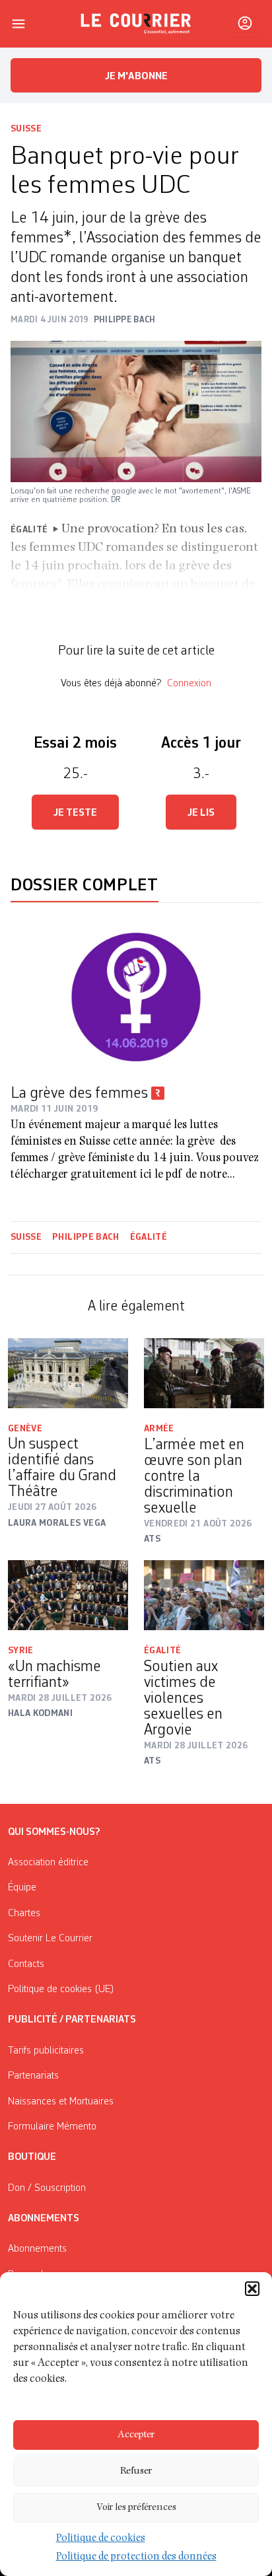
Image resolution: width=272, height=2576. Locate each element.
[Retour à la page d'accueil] (136, 24)
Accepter (136, 2435)
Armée (159, 1429)
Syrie (21, 1651)
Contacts (26, 1964)
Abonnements (37, 2249)
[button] (252, 2289)
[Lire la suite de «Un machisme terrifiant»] (68, 1595)
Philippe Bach (86, 1237)
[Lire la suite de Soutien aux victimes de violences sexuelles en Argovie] (204, 1595)
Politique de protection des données (136, 2558)
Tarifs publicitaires (46, 2051)
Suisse (26, 129)
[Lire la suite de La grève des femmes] (136, 997)
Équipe (22, 1888)
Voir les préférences (136, 2508)
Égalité (149, 1237)
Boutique (32, 2157)
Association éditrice (48, 1863)
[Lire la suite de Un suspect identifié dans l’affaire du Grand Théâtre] (68, 1373)
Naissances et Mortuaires (61, 2102)
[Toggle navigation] (18, 24)
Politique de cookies (101, 2539)
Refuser (136, 2471)
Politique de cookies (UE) (61, 1989)
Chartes (24, 1914)
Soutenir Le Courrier (50, 1939)
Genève (25, 1429)
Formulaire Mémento (52, 2127)
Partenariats (33, 2076)
